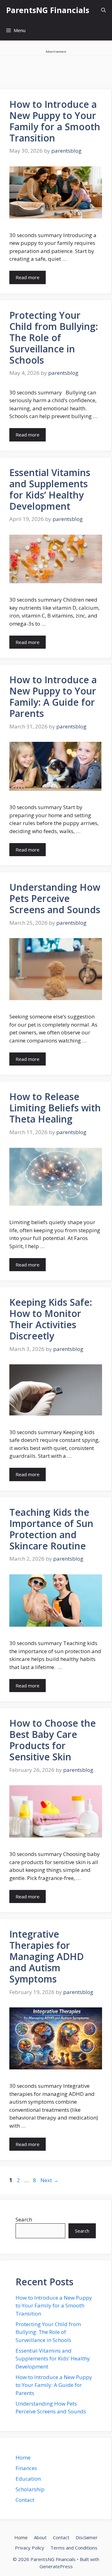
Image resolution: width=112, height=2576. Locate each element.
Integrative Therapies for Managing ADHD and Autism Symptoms (47, 1956)
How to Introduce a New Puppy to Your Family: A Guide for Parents (53, 696)
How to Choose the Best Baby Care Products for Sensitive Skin (53, 1740)
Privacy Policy (30, 2548)
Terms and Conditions (74, 2548)
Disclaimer (87, 2537)
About (40, 2537)
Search (24, 2219)
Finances (26, 2468)
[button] (103, 10)
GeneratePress (56, 2566)
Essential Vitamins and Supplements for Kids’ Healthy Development (50, 489)
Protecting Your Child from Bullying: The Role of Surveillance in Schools (54, 338)
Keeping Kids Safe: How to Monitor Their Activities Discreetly (51, 1319)
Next (49, 2180)
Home (23, 2457)
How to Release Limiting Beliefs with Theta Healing (55, 1108)
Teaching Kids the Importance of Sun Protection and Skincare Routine (51, 1529)
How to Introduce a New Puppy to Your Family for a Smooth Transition (55, 121)
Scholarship (30, 2489)
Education (28, 2479)
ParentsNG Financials (48, 10)
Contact (25, 2500)
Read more (28, 277)
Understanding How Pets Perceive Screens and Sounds (55, 898)
